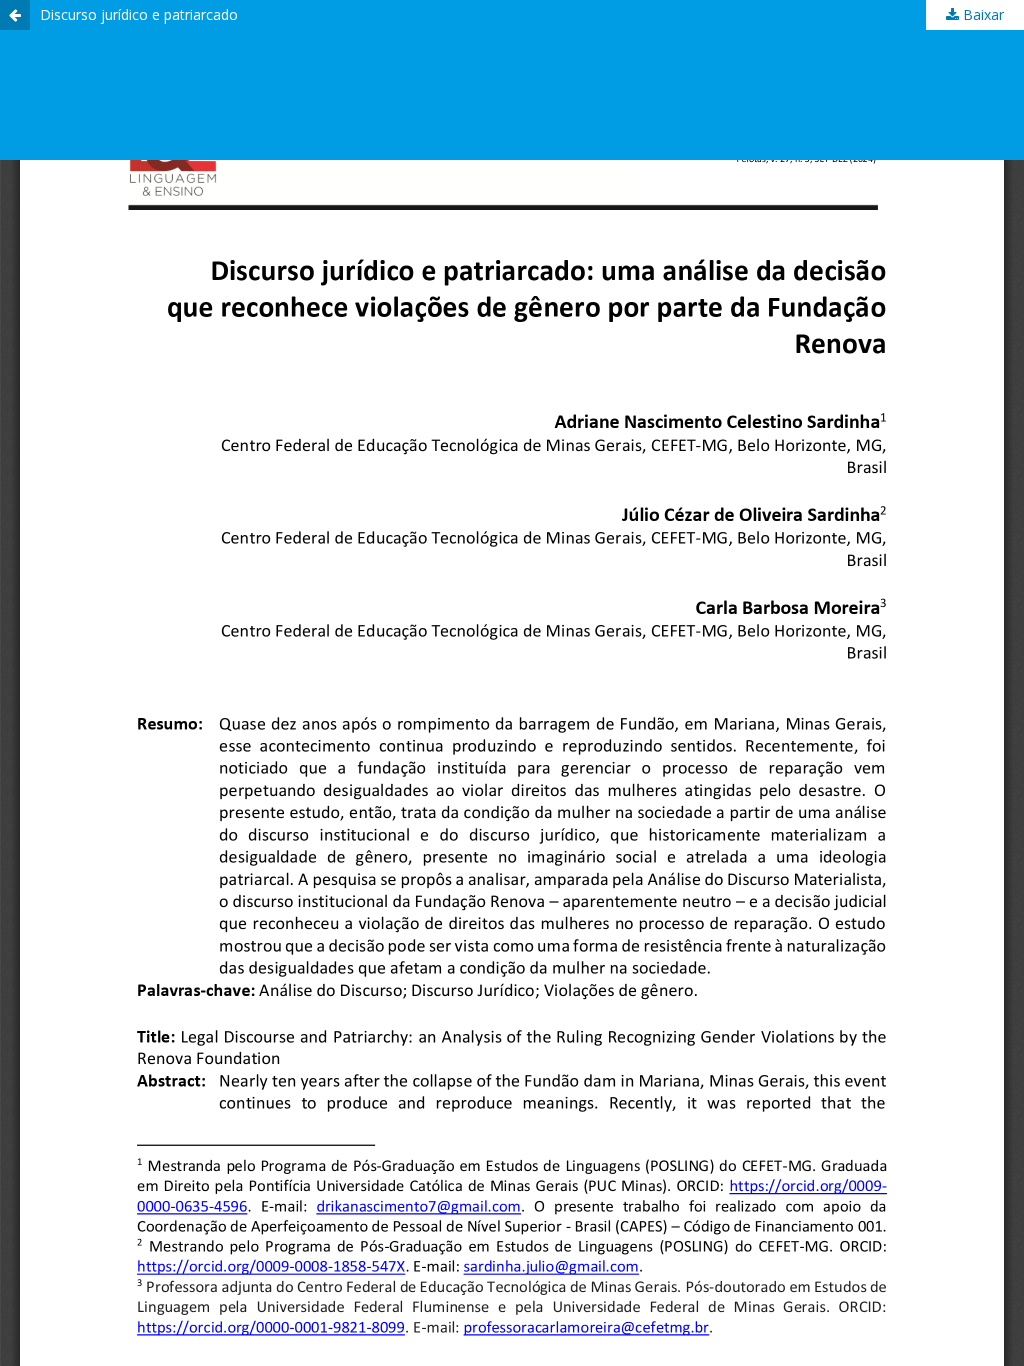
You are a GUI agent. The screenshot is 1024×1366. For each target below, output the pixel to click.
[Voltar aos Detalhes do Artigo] (15, 15)
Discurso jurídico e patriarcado (139, 14)
